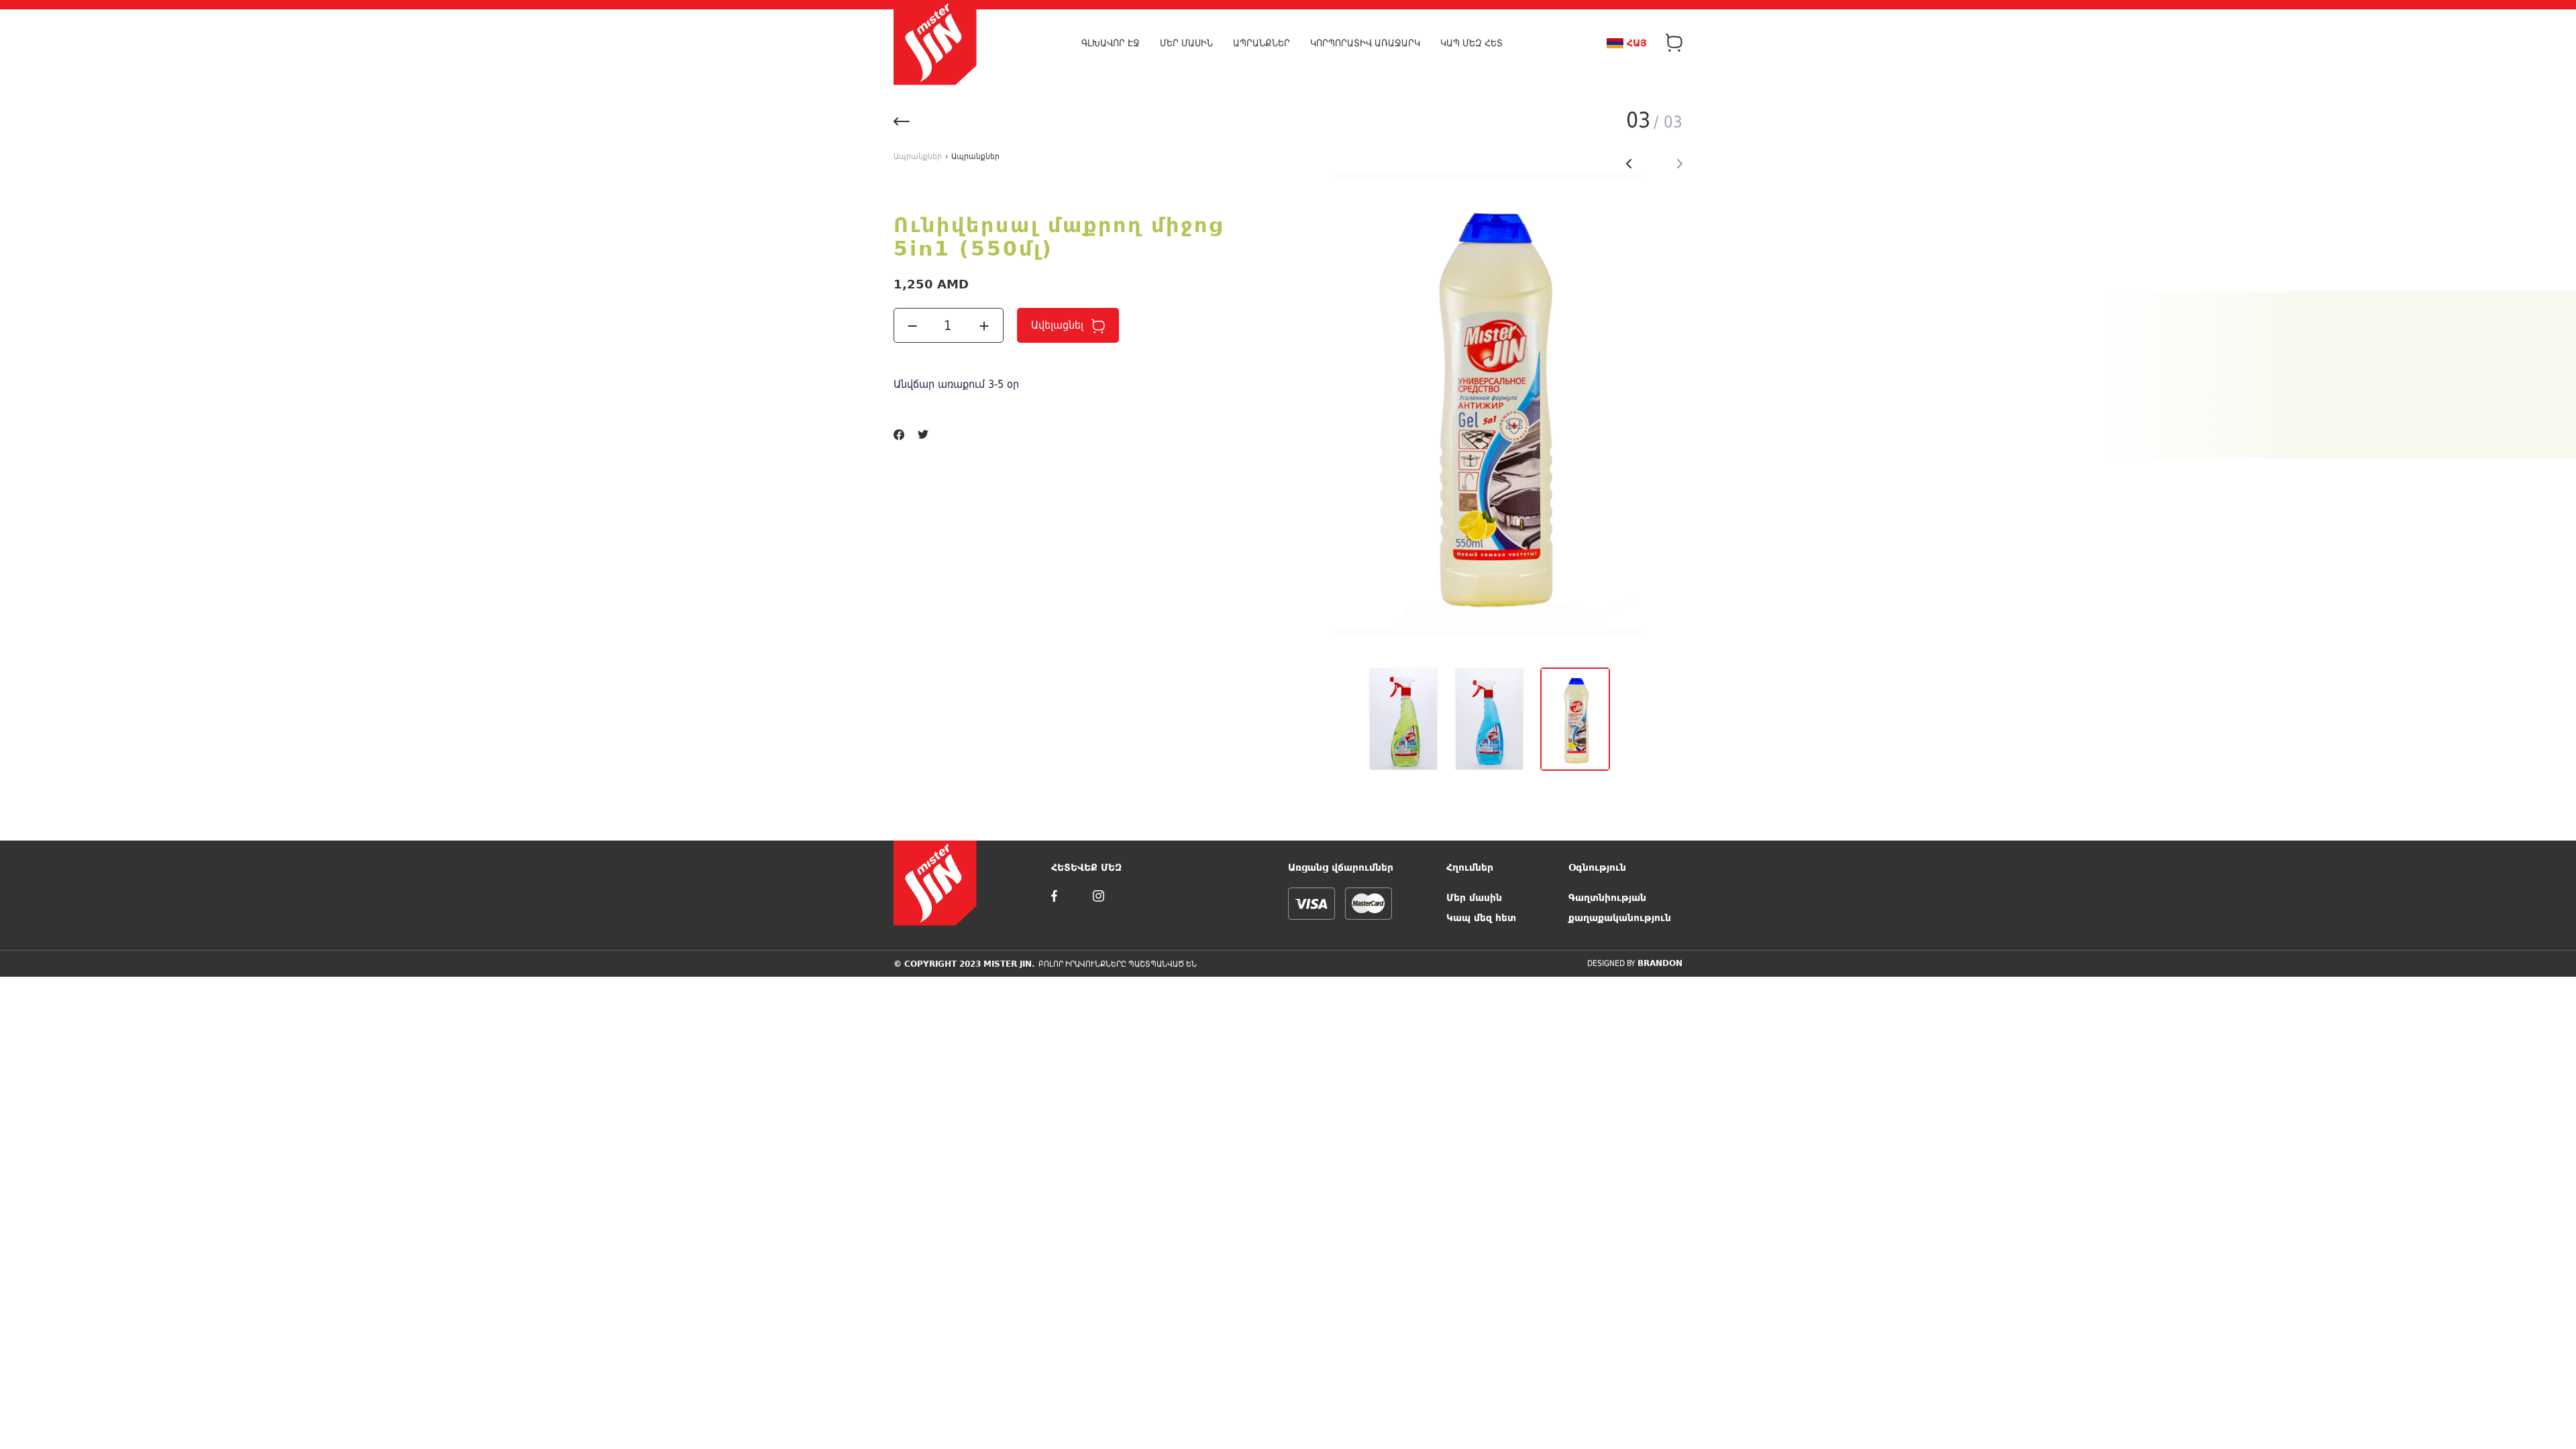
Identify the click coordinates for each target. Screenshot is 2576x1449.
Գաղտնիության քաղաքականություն (1620, 908)
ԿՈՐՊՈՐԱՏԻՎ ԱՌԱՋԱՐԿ (1365, 43)
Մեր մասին (1186, 43)
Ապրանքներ (1262, 43)
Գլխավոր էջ (1111, 43)
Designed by (1635, 963)
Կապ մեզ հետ (1471, 43)
